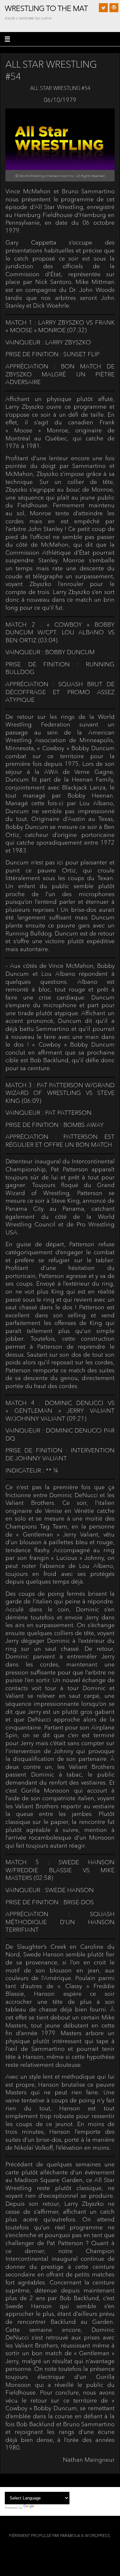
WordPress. (98, 2536)
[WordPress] (114, 8)
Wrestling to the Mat (46, 8)
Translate (42, 2508)
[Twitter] (103, 8)
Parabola (70, 2536)
